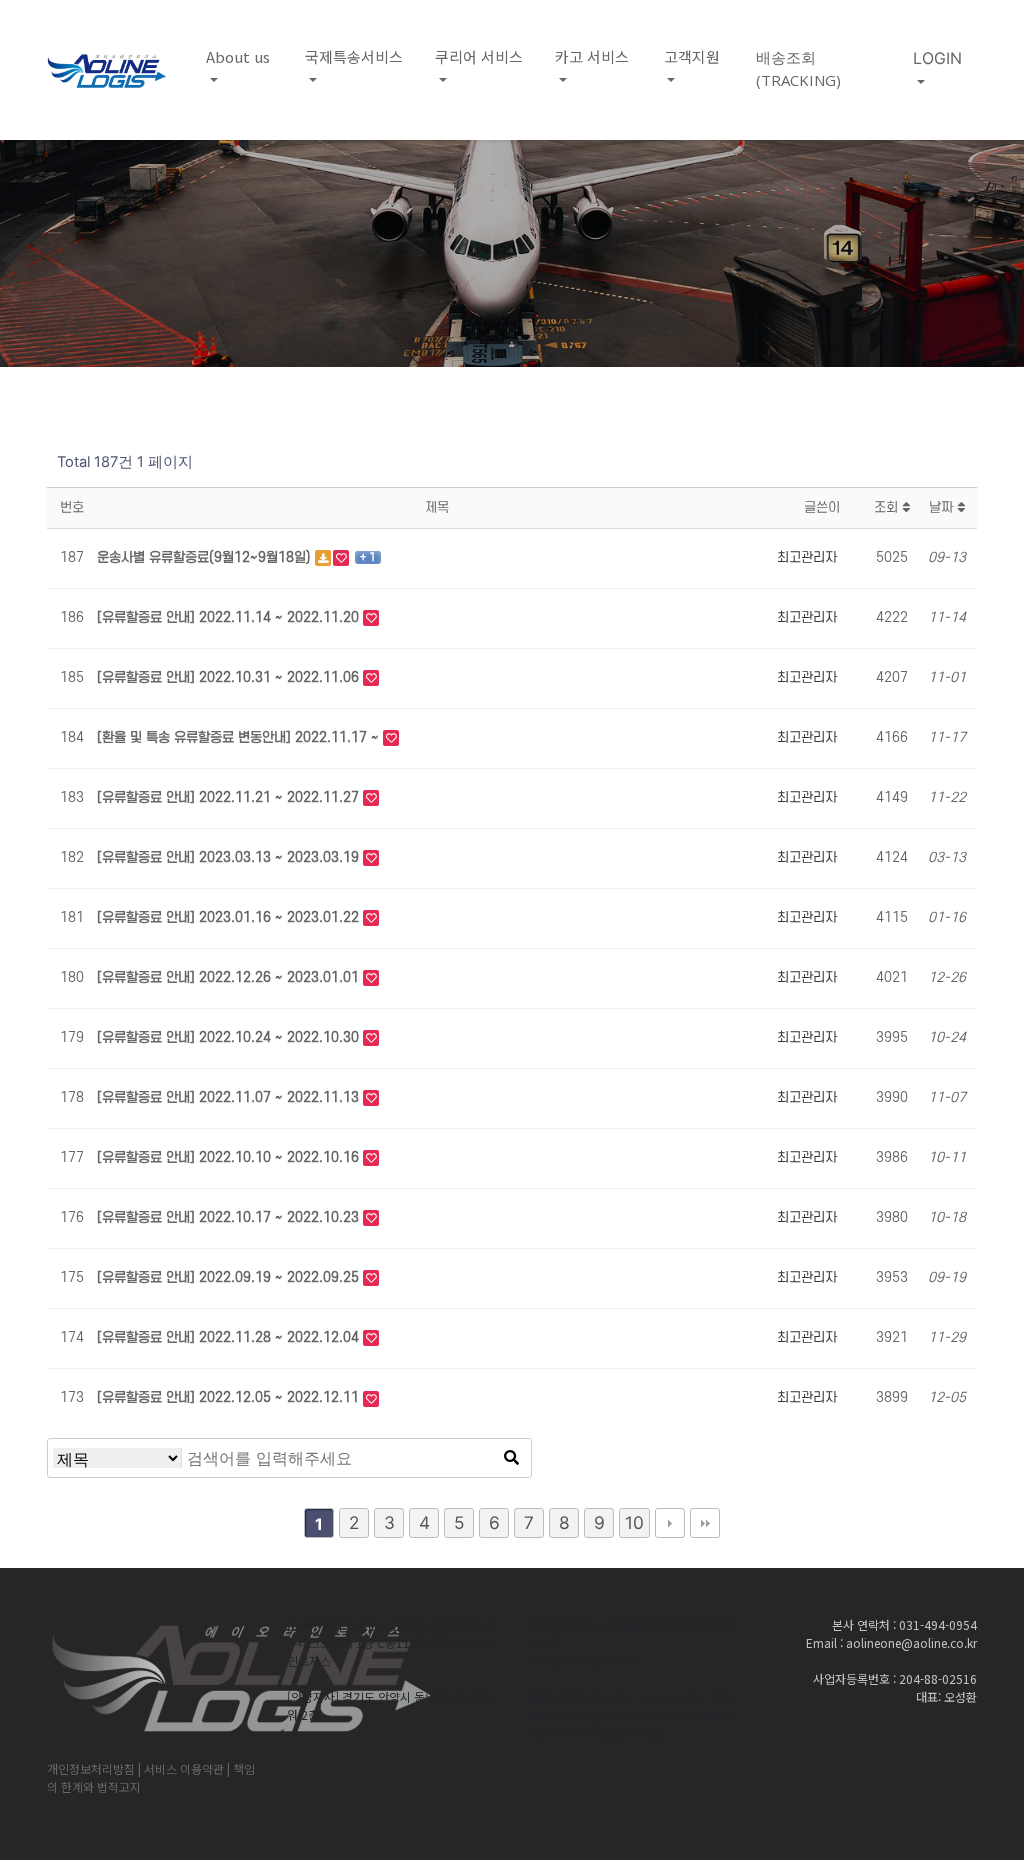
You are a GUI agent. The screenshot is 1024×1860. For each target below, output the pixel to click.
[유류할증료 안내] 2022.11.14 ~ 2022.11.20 (230, 617)
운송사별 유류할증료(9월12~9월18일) (206, 557)
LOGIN (937, 58)
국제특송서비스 (354, 56)
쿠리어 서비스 (479, 56)
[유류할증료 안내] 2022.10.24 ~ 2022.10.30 (230, 1037)
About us (238, 56)
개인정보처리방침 (91, 1768)
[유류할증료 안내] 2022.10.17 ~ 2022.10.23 (230, 1217)
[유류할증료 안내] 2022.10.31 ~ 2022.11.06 (230, 677)
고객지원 (692, 56)
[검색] (511, 1458)
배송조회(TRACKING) (798, 68)
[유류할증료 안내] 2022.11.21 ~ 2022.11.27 (230, 797)
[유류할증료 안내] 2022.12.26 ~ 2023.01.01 (230, 977)
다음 (670, 1523)
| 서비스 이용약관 (181, 1768)
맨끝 (705, 1523)
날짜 (943, 507)
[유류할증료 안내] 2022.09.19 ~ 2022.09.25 (230, 1277)
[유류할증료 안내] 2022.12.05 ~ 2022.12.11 (230, 1397)
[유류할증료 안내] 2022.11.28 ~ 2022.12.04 (230, 1337)
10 (634, 1522)
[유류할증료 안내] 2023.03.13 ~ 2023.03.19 (230, 857)
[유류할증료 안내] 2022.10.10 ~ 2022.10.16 (230, 1157)
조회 (888, 507)
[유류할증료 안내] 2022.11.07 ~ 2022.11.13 (230, 1097)
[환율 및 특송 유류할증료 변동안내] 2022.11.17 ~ (240, 737)
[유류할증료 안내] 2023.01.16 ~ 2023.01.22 (230, 917)
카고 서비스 (592, 56)
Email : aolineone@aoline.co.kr (891, 1642)
